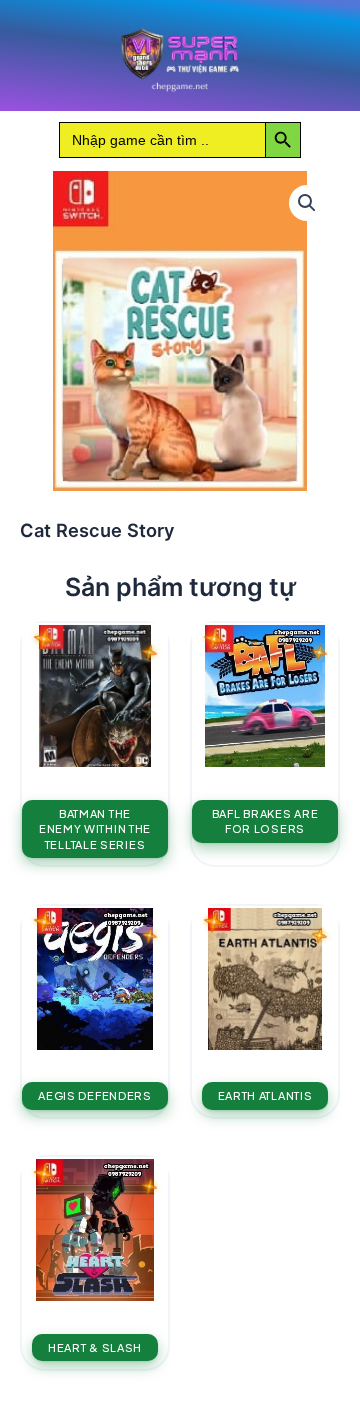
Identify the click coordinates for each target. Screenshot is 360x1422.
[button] (307, 203)
